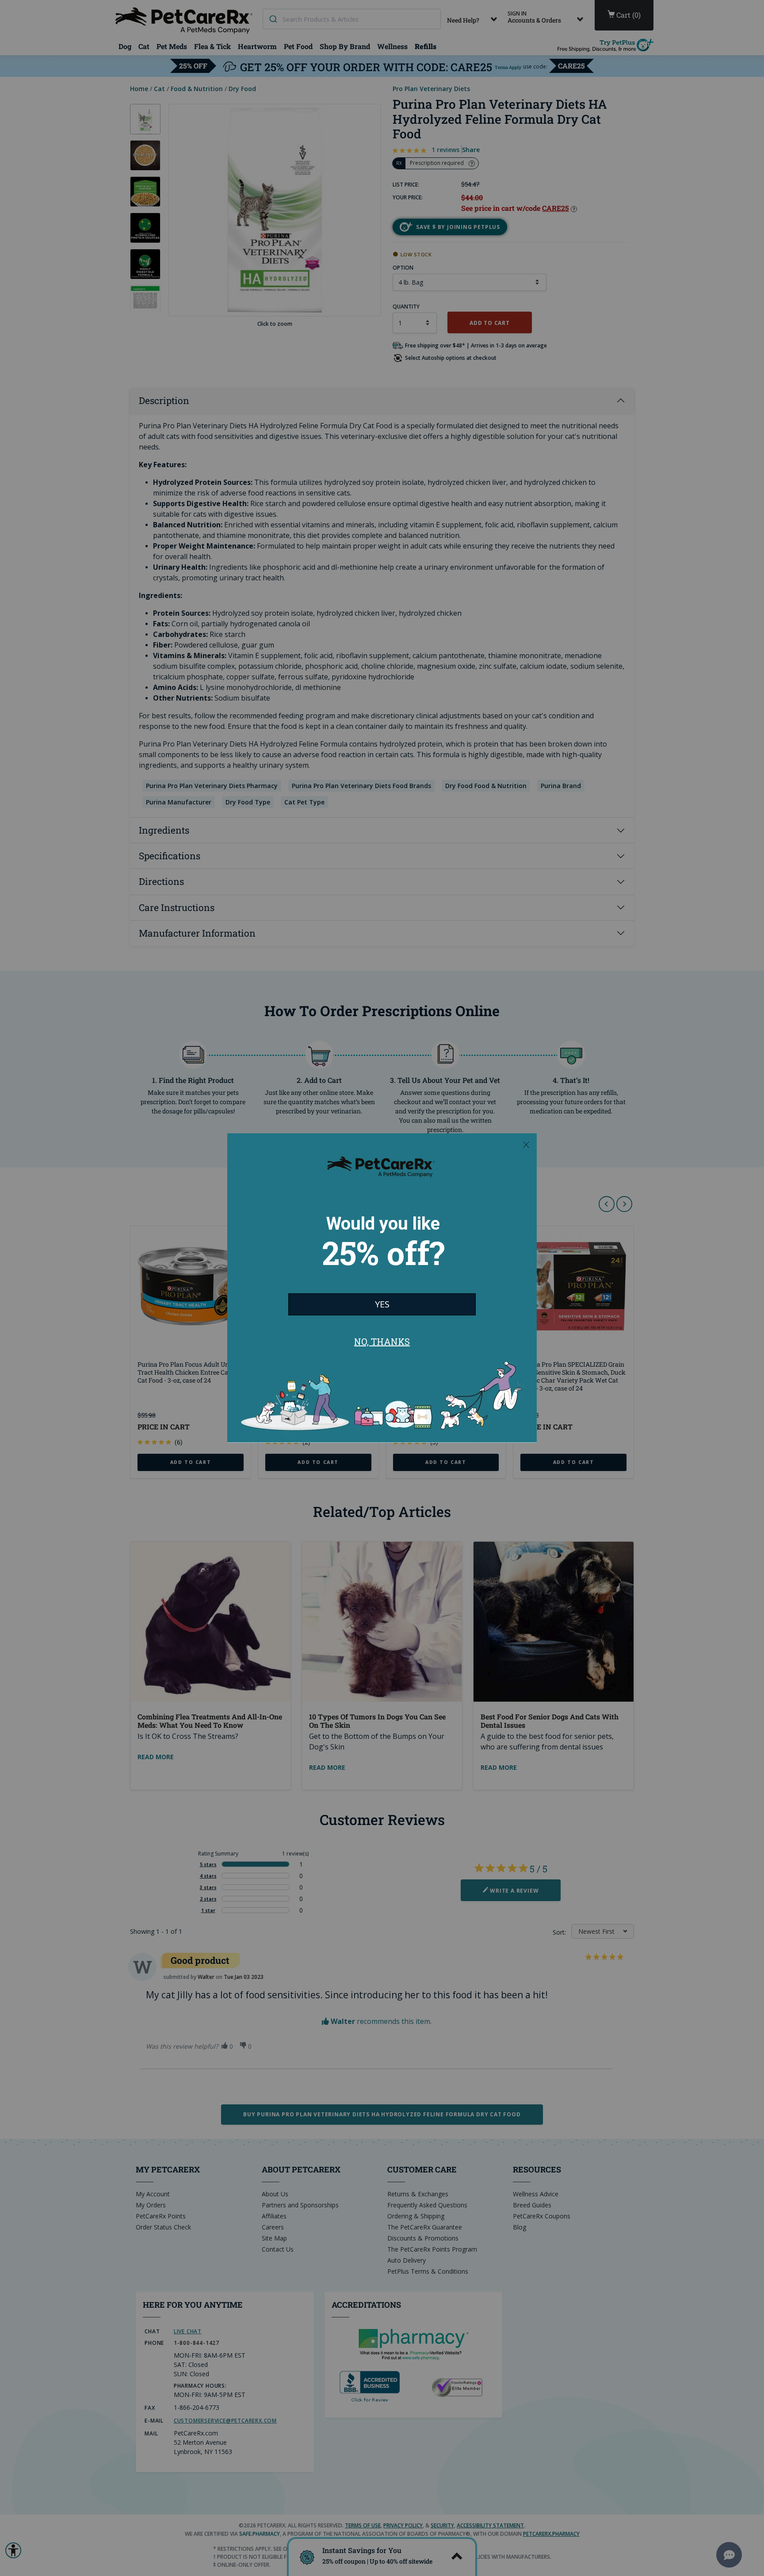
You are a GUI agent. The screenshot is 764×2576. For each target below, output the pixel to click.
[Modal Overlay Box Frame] (382, 1288)
